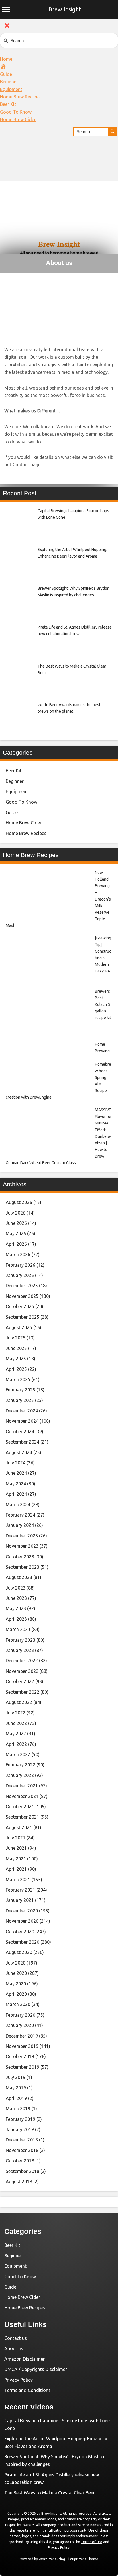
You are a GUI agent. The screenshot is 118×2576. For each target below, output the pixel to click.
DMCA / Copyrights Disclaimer (36, 2369)
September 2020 (22, 1942)
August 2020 (19, 1952)
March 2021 (18, 1880)
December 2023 (22, 1536)
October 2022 (20, 1681)
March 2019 (18, 2109)
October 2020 (20, 1932)
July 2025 (16, 1338)
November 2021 (22, 1796)
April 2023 (16, 1619)
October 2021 (20, 1807)
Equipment (11, 89)
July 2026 (16, 1213)
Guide (6, 74)
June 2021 (16, 1848)
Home (6, 59)
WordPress (47, 2559)
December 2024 (22, 1411)
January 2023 (20, 1650)
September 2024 (22, 1442)
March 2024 (18, 1505)
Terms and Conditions (27, 2390)
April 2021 (16, 1869)
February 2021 (20, 1890)
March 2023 (18, 1629)
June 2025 (16, 1348)
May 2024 (16, 1484)
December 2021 (22, 1786)
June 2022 (16, 1723)
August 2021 (19, 1827)
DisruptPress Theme (82, 2559)
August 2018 (19, 2182)
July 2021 (16, 1838)
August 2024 (19, 1452)
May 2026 (16, 1233)
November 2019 (22, 2046)
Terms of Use (92, 2542)
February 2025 (20, 1390)
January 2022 (20, 1775)
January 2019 (20, 2129)
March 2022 (18, 1754)
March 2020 (18, 2004)
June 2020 (16, 1973)
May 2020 (16, 1984)
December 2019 (22, 2036)
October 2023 (20, 1557)
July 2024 (16, 1463)
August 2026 (19, 1202)
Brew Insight (65, 9)
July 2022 (16, 1713)
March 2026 (18, 1254)
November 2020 (22, 1921)
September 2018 (22, 2171)
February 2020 (20, 2015)
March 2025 (18, 1379)
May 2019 (16, 2088)
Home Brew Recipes (20, 97)
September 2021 (22, 1817)
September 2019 (22, 2067)
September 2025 (22, 1317)
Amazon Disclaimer (24, 2359)
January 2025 (20, 1400)
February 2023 (20, 1640)
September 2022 (22, 1692)
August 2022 (19, 1702)
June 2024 (16, 1473)
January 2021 (20, 1900)
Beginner (9, 82)
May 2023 (16, 1608)
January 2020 (20, 2025)
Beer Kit (8, 104)
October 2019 (20, 2056)
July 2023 (16, 1588)
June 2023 (16, 1598)
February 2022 (20, 1765)
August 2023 (19, 1577)
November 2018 (22, 2150)
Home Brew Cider (18, 119)
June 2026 (16, 1223)
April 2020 (16, 1994)
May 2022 (16, 1734)
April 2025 (16, 1369)
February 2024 (20, 1515)
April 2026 (16, 1244)
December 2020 (22, 1911)
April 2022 (16, 1744)
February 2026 (20, 1265)
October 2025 (20, 1306)
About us (14, 2348)
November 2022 (22, 1671)
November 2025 (22, 1296)
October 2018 (20, 2161)
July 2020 (16, 1963)
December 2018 (22, 2140)
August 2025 (19, 1327)
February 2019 (20, 2119)
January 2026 (20, 1275)
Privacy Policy (18, 2380)
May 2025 (16, 1359)
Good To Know (16, 112)
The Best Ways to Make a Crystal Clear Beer (50, 2493)
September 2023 (22, 1567)
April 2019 (16, 2098)
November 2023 (22, 1546)
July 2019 (16, 2077)
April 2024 (16, 1494)
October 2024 (20, 1432)
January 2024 (20, 1525)
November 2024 (22, 1421)
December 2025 (22, 1286)
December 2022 (22, 1661)
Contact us (16, 2338)
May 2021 (16, 1859)
